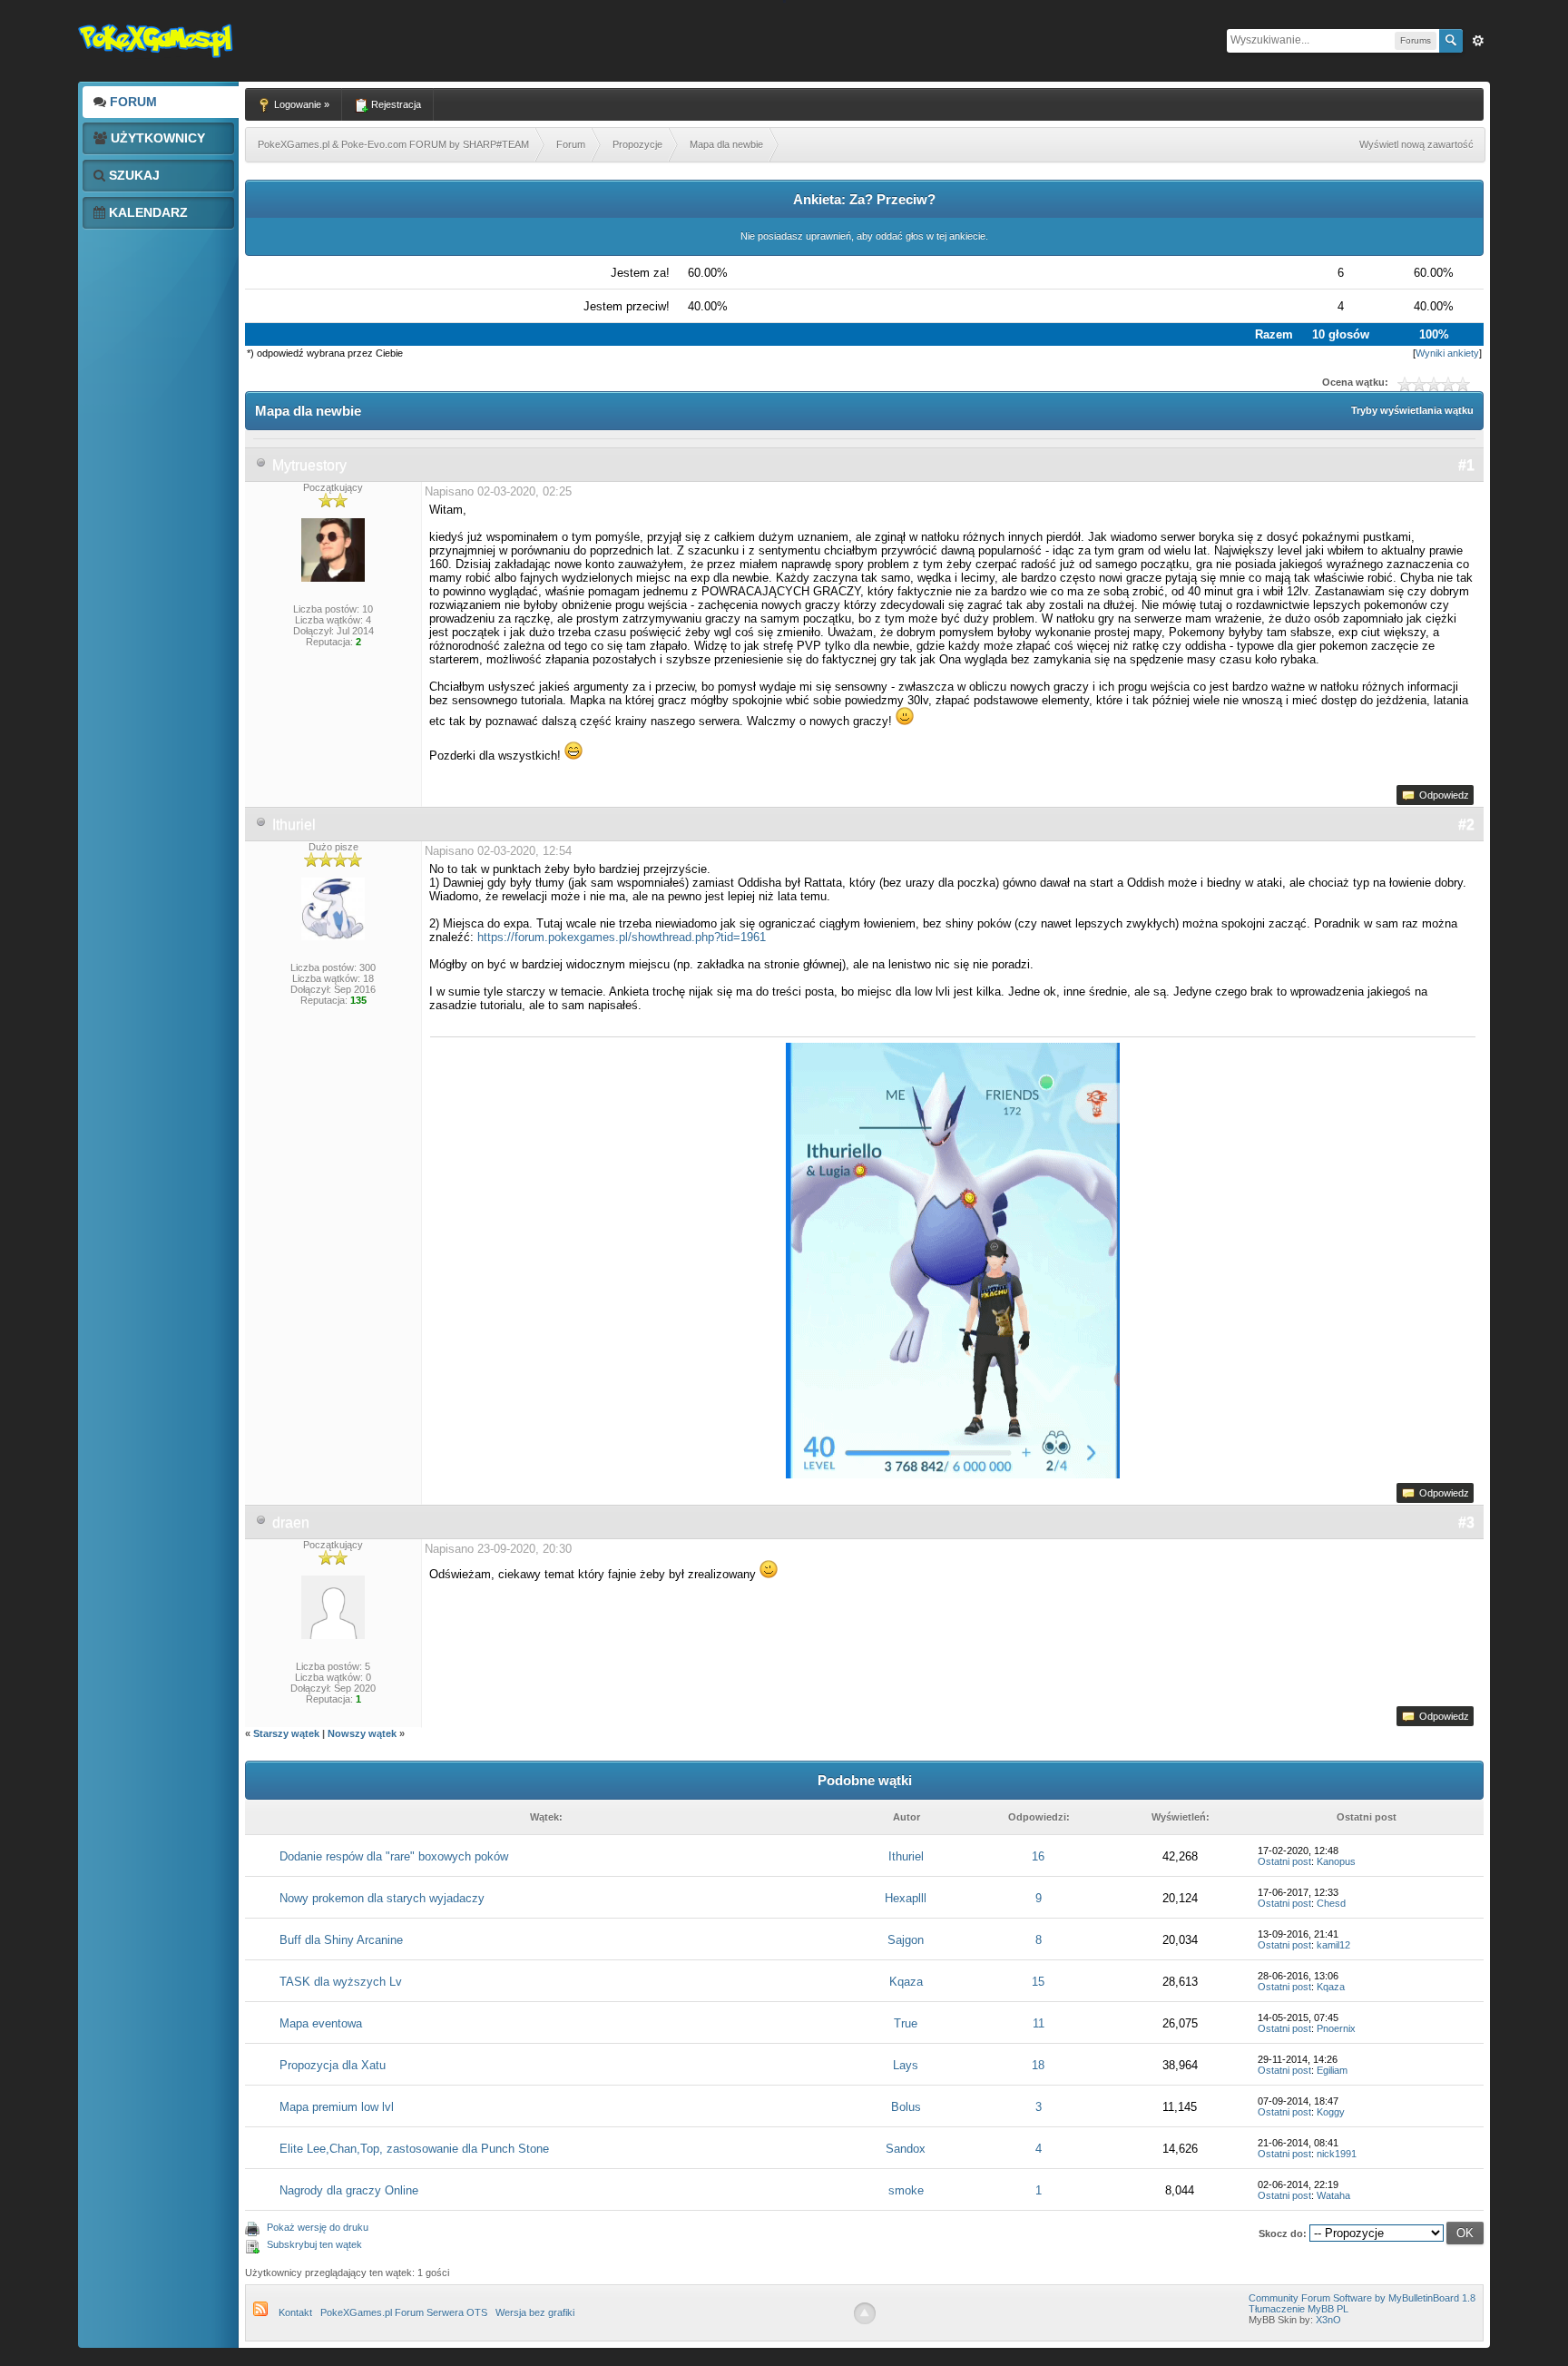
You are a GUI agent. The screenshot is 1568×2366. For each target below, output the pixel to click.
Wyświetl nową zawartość (1416, 144)
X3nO (1328, 2320)
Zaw (1478, 41)
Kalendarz (147, 212)
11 (1039, 2023)
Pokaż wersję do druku (318, 2227)
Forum (132, 102)
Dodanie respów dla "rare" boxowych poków (394, 1856)
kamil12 (1333, 1945)
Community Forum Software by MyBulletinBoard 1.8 (1362, 2298)
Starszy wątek (286, 1733)
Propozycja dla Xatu (333, 2065)
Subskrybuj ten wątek (314, 2244)
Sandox (906, 2149)
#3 (1466, 1522)
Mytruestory (309, 465)
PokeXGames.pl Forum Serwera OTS (404, 2312)
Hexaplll (906, 1898)
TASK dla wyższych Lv (341, 1982)
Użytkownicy (156, 138)
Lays (906, 2065)
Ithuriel (294, 825)
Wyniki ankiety (1447, 353)
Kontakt (295, 2312)
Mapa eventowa (321, 2023)
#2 (1466, 825)
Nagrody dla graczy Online (349, 2190)
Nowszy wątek (362, 1733)
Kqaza (906, 1982)
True (906, 2023)
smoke (906, 2190)
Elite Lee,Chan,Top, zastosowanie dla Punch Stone (414, 2149)
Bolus (906, 2107)
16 (1038, 1856)
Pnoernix (1336, 2028)
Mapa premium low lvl (337, 2107)
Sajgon (906, 1940)
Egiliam (1332, 2070)
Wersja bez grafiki (535, 2312)
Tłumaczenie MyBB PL (1298, 2309)
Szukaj (132, 175)
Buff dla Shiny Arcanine (341, 1940)
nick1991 (1337, 2154)
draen (291, 1522)
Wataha (1333, 2195)
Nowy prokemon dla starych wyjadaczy (382, 1898)
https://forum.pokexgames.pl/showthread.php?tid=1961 (622, 937)
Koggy (1331, 2112)
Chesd (1331, 1903)
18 (1038, 2065)
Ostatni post (1284, 1861)
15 (1038, 1982)
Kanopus (1336, 1861)
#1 (1466, 465)
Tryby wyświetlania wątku (1412, 410)
